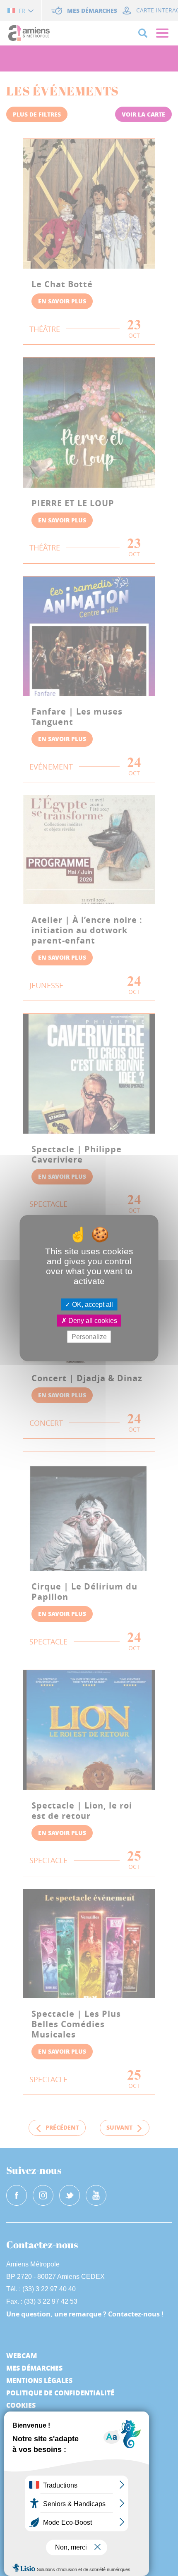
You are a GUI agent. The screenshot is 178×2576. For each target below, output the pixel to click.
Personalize (89, 1337)
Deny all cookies (92, 1320)
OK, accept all (92, 1304)
